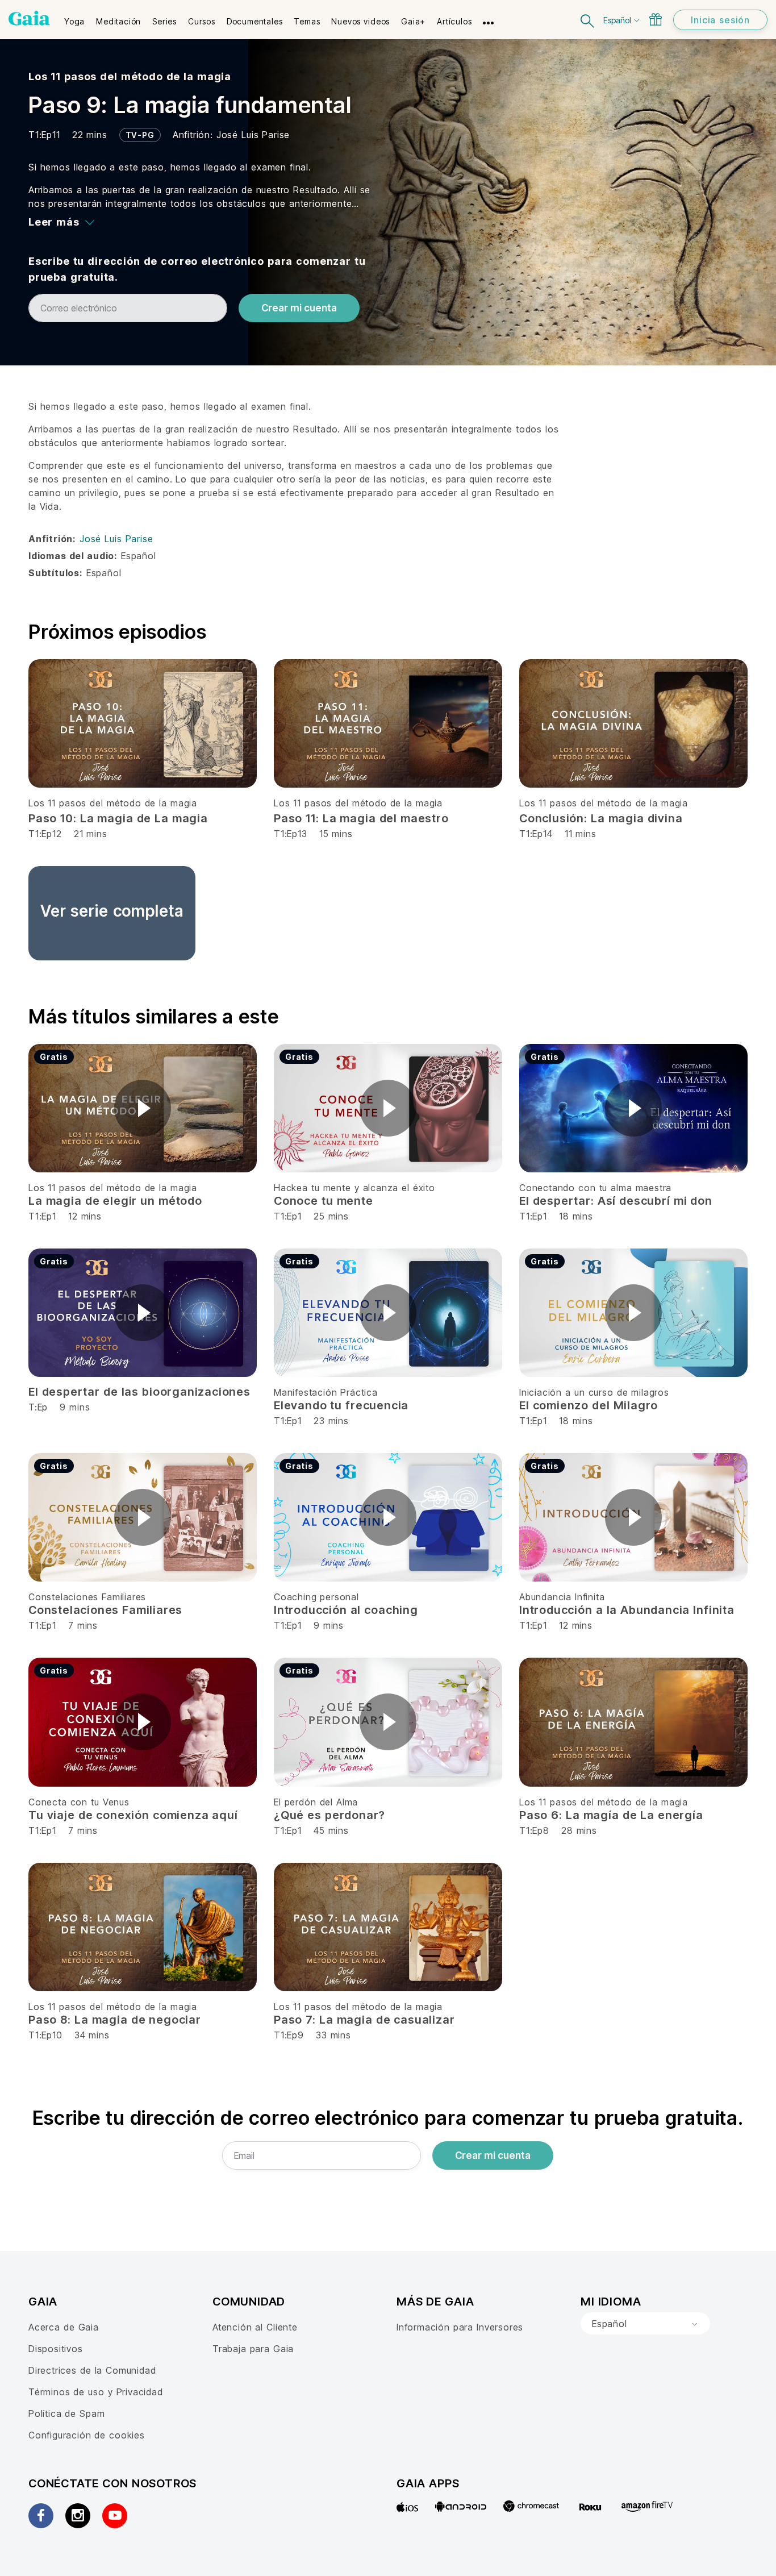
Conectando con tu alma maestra (595, 1188)
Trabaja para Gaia (253, 2349)
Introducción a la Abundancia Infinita (627, 1610)
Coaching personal (316, 1597)
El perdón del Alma (316, 1802)
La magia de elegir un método (115, 1201)
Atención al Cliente (255, 2327)
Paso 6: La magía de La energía (611, 1815)
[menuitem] (74, 18)
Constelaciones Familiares (87, 1597)
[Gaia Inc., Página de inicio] (29, 18)
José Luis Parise (253, 135)
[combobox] (645, 2324)
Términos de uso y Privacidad (96, 2392)
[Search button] (588, 20)
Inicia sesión (720, 20)
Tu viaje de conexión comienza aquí (133, 1815)
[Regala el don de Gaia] (656, 19)
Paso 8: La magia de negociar (115, 2020)
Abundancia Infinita (562, 1597)
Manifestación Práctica (326, 1392)
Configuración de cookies (87, 2435)
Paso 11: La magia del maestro (361, 818)
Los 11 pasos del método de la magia (130, 76)
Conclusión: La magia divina (601, 818)
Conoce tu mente (324, 1201)
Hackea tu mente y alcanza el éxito (354, 1188)
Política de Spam (66, 2413)
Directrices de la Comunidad (92, 2370)
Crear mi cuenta (299, 308)
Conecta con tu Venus (79, 1802)
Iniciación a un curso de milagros (594, 1392)
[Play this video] (143, 1108)
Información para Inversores (460, 2327)
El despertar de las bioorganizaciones (139, 1392)
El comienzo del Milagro (589, 1405)
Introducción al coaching (346, 1610)
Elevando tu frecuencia (341, 1405)
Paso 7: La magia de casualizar (364, 2020)
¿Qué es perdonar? (329, 1815)
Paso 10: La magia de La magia (118, 818)
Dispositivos (56, 2349)
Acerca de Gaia (64, 2327)
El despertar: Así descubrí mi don (616, 1201)
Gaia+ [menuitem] (413, 21)
